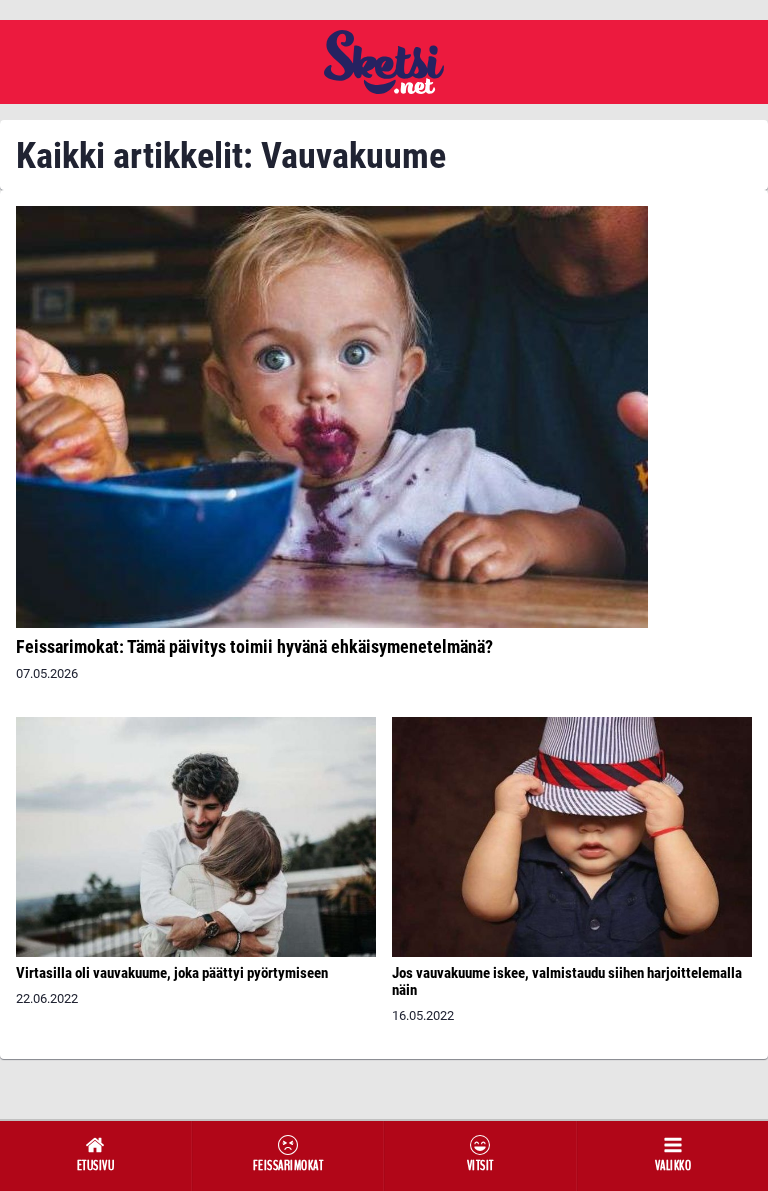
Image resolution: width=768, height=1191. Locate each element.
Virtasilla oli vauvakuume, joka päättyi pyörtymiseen (172, 973)
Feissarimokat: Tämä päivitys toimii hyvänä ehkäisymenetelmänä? (254, 646)
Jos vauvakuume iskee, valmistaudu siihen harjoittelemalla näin (567, 981)
